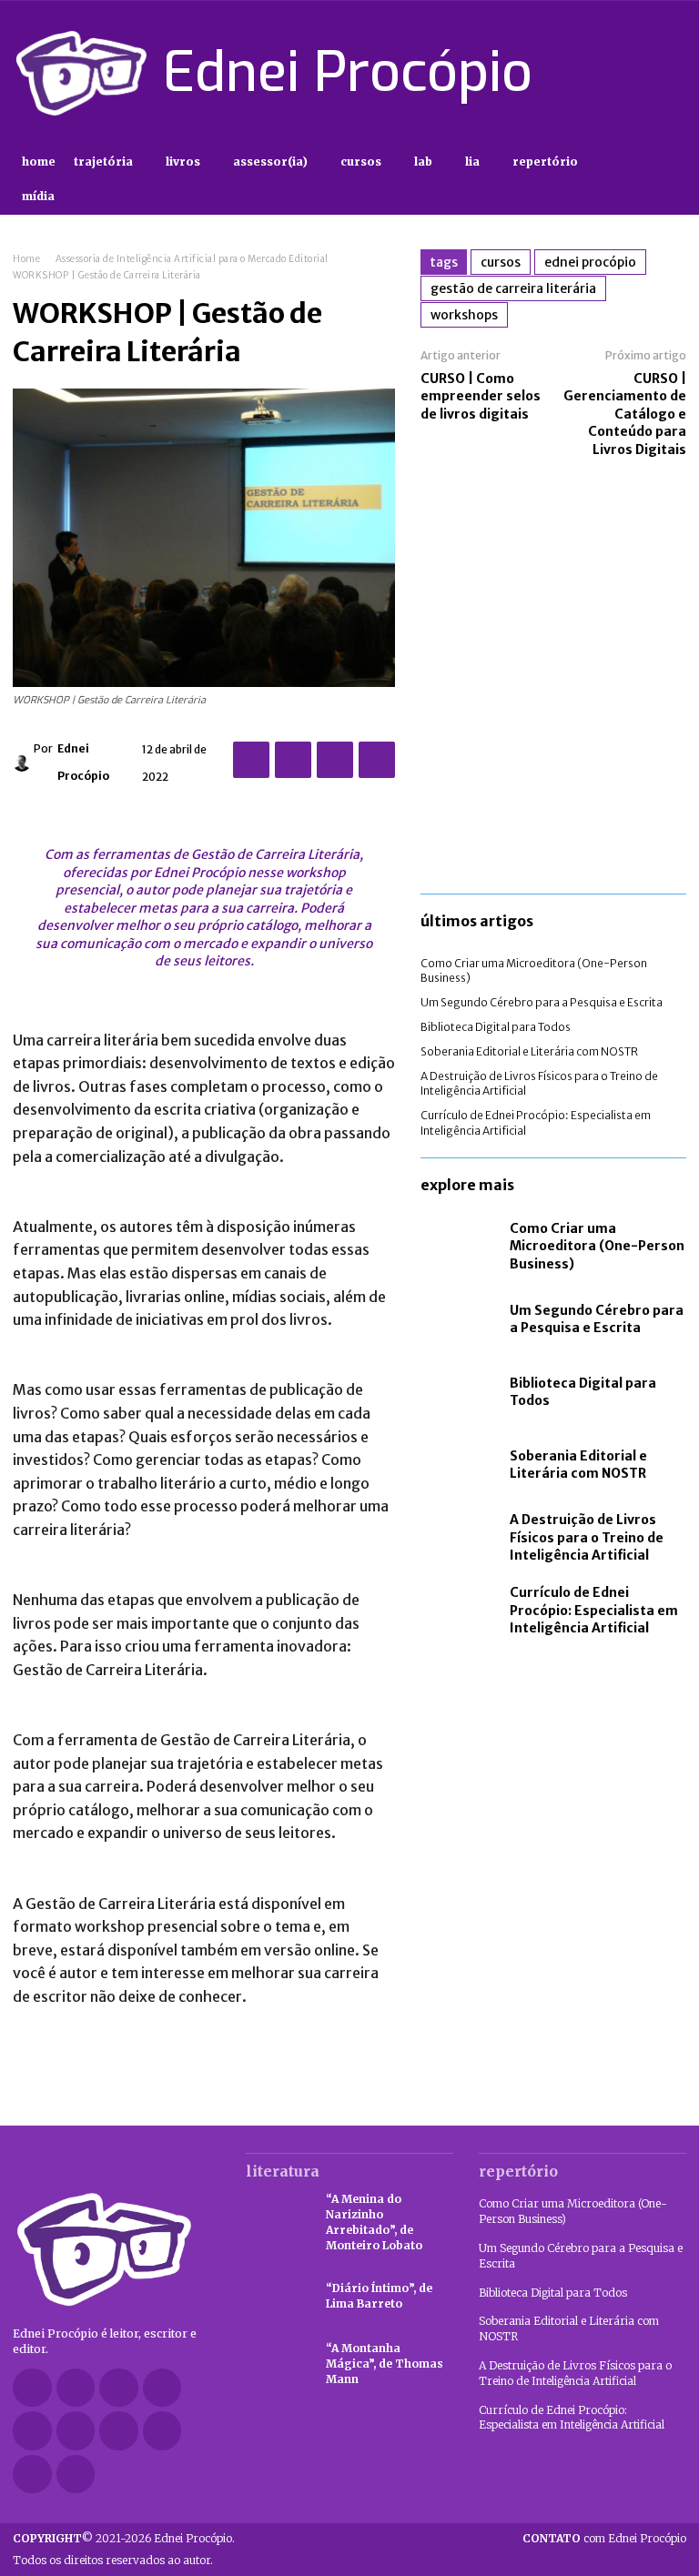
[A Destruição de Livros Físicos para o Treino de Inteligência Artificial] (461, 1538)
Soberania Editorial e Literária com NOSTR (529, 1051)
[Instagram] (578, 73)
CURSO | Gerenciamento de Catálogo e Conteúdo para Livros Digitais (625, 414)
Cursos (501, 262)
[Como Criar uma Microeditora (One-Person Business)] (461, 1247)
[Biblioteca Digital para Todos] (461, 1392)
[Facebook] (546, 73)
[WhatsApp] (377, 760)
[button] (670, 180)
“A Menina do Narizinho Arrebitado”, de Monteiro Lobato (374, 2222)
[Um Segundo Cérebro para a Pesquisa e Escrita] (461, 1319)
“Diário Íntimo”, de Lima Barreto (379, 2296)
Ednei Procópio (83, 762)
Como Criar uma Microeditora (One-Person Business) (597, 1246)
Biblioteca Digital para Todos (496, 1027)
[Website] (162, 2431)
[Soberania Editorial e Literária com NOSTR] (461, 1465)
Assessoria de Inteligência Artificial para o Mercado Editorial (192, 259)
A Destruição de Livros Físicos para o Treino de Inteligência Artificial (587, 1537)
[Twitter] (643, 73)
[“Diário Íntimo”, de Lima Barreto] (277, 2297)
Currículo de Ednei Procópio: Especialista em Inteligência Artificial (594, 1610)
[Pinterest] (335, 760)
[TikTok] (611, 73)
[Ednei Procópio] (23, 763)
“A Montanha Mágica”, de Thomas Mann (385, 2364)
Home (26, 259)
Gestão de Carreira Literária (513, 288)
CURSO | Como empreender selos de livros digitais (481, 396)
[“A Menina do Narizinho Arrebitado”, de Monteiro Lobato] (277, 2217)
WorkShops (464, 315)
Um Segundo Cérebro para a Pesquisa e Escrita (542, 1002)
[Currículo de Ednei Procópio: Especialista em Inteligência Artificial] (461, 1611)
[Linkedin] (162, 2388)
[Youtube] (675, 73)
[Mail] (32, 2431)
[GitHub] (76, 2388)
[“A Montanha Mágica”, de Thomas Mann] (277, 2364)
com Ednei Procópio (604, 2538)
